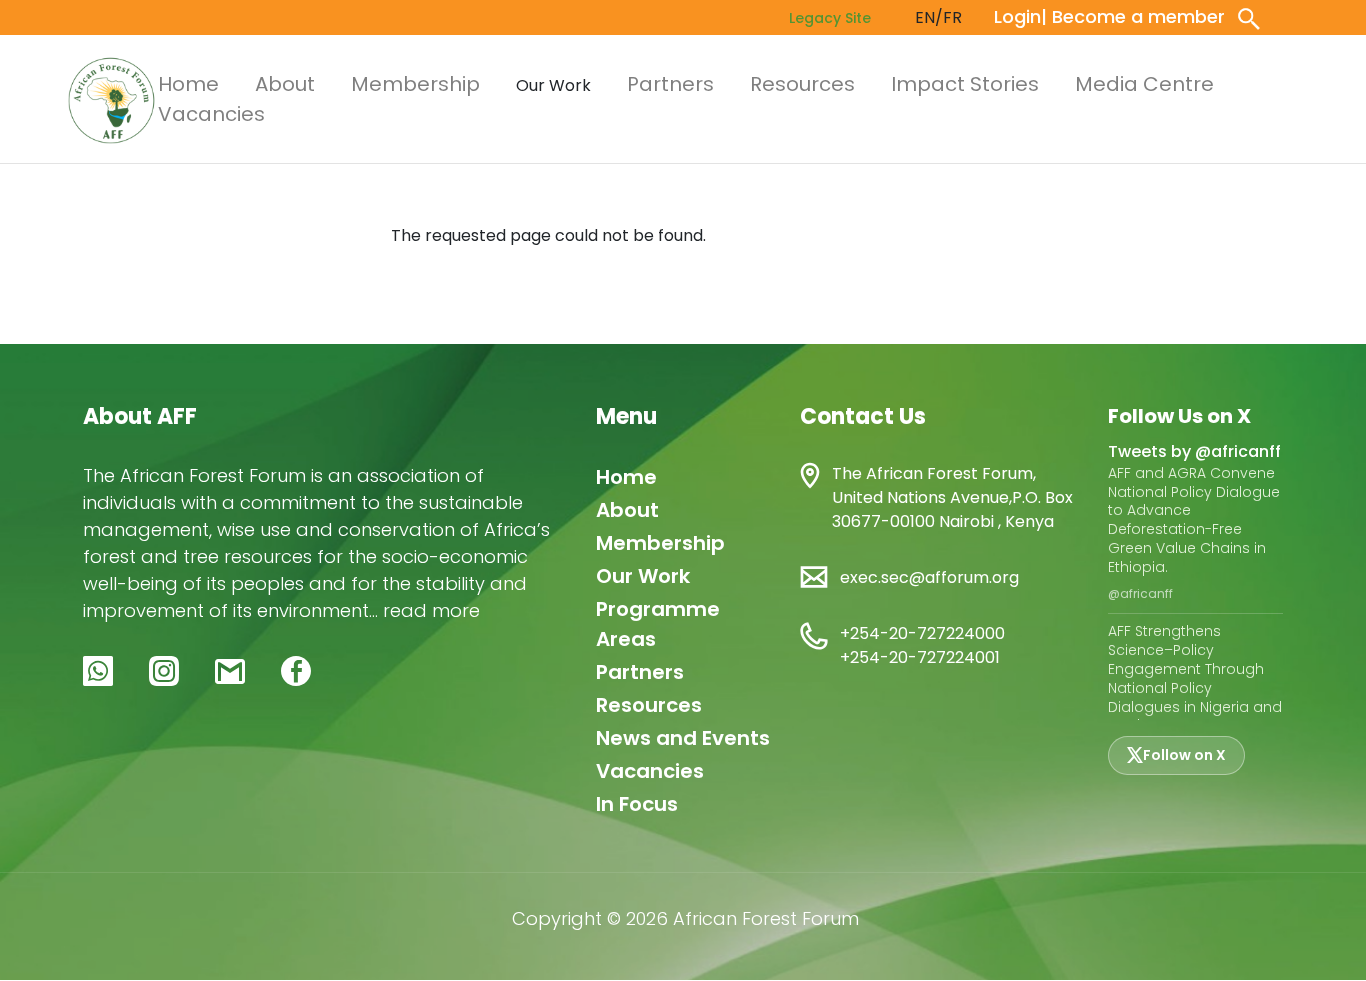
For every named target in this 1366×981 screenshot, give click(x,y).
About (285, 84)
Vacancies (211, 114)
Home (188, 84)
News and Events (683, 738)
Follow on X (1184, 755)
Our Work (643, 576)
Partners (670, 84)
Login (1017, 16)
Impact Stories (965, 84)
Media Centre (1144, 84)
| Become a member (1133, 16)
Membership (415, 84)
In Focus (637, 804)
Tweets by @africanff (1194, 451)
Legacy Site (830, 18)
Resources (802, 84)
